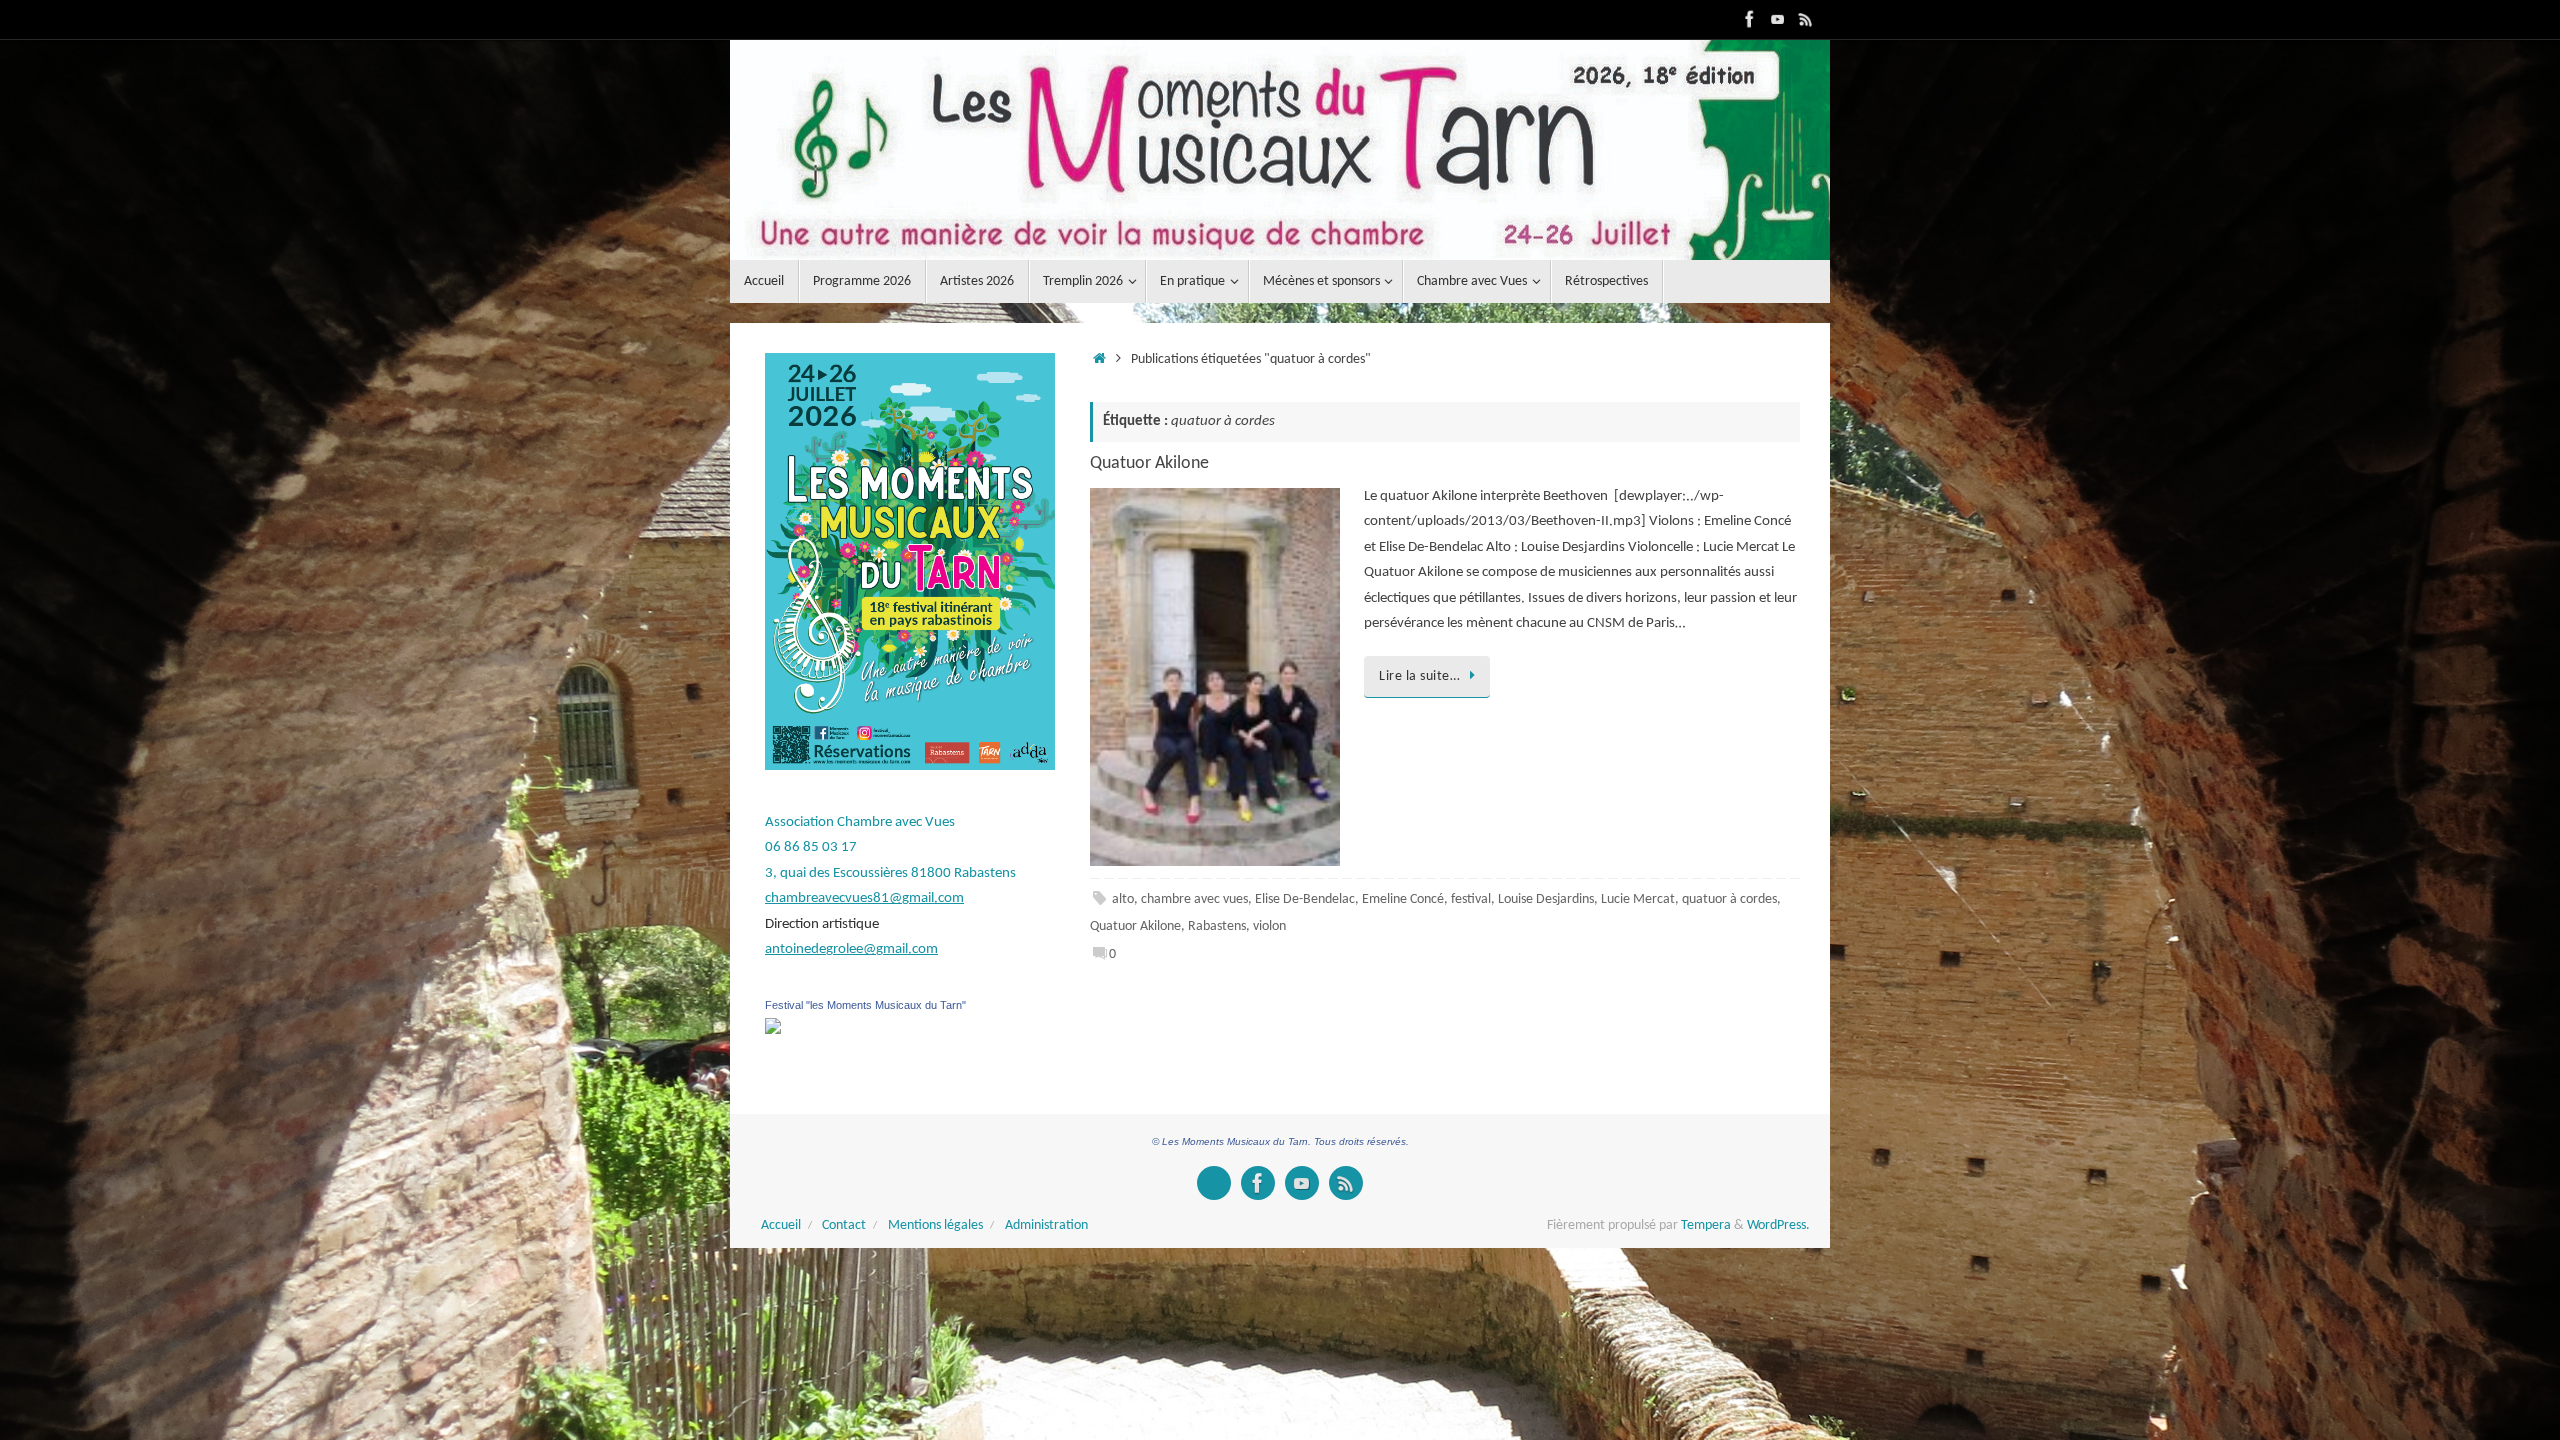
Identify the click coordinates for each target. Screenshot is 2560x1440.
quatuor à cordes (1729, 899)
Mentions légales (935, 1225)
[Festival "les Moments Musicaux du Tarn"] (773, 1030)
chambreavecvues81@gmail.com (864, 898)
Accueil (781, 1225)
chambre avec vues (1194, 899)
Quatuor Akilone (1149, 463)
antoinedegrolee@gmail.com (851, 949)
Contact (844, 1225)
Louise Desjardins (1546, 899)
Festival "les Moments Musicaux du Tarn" (865, 1005)
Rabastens (1217, 926)
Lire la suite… (1419, 676)
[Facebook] (1750, 19)
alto (1123, 899)
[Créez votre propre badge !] (1214, 1183)
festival (1471, 899)
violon (1269, 926)
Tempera (1706, 1225)
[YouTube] (1778, 19)
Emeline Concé (1403, 899)
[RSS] (1806, 19)
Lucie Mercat (1638, 899)
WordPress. (1778, 1225)
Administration (1046, 1225)
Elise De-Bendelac (1305, 899)
